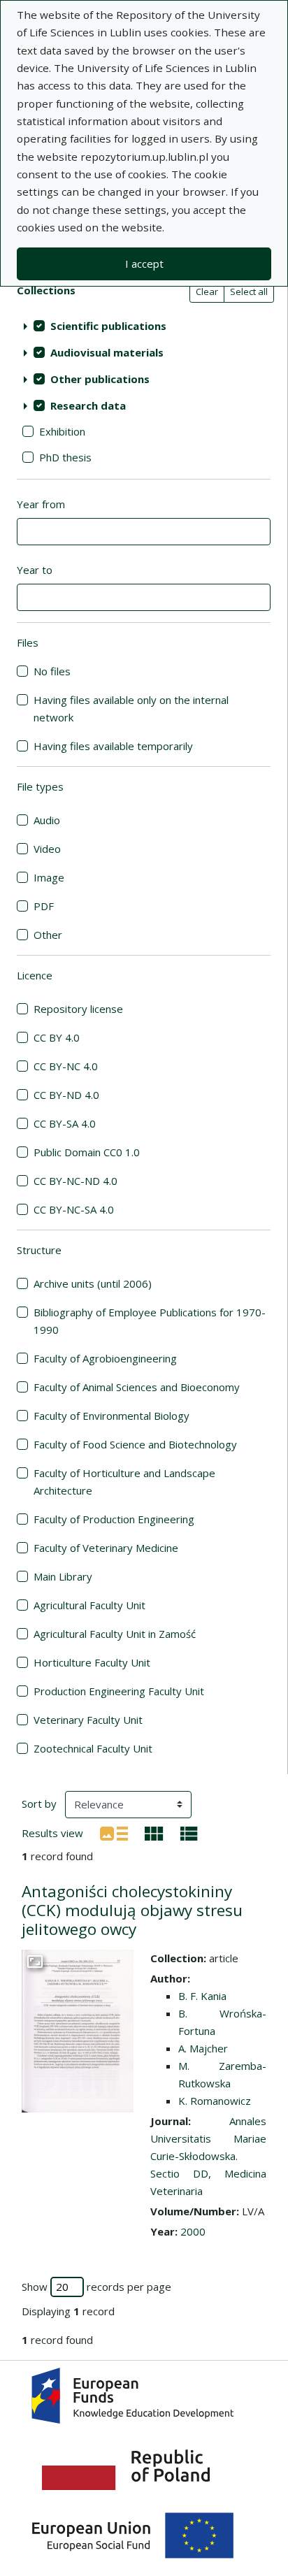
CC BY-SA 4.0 (65, 1123)
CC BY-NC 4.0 (66, 1066)
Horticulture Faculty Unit (92, 1662)
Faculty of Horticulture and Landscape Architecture (124, 1482)
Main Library (63, 1576)
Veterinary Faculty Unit (88, 1720)
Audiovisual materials (107, 352)
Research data (88, 405)
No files (52, 671)
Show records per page (96, 2287)
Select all (249, 292)
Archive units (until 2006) (93, 1283)
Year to (35, 570)
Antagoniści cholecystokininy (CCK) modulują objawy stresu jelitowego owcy (132, 1910)
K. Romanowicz (215, 2101)
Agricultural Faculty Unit (89, 1605)
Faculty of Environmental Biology (111, 1416)
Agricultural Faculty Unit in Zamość (115, 1634)
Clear (207, 292)
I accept (144, 264)
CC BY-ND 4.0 (66, 1095)
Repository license (78, 1009)
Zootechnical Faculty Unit (93, 1748)
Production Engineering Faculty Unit (119, 1691)
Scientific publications (108, 326)
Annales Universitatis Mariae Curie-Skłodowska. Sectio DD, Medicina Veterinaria (208, 2156)
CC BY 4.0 (57, 1037)
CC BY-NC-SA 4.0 (74, 1209)
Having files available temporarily (113, 746)
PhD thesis (65, 457)
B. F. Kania (202, 1996)
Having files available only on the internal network (131, 708)
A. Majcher (203, 2048)
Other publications (100, 379)
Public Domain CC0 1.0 (87, 1152)
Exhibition (62, 431)
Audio (47, 820)
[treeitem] (144, 326)
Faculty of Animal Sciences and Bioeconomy (137, 1387)
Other (48, 935)
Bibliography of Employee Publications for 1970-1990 (150, 1321)
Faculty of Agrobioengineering (105, 1358)
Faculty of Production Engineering (114, 1519)
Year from (41, 504)
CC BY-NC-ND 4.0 (75, 1181)
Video (47, 849)
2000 (193, 2231)
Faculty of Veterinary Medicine (106, 1548)
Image (49, 877)
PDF (44, 906)
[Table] (189, 1832)
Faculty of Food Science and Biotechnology (135, 1444)
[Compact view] (154, 1832)
